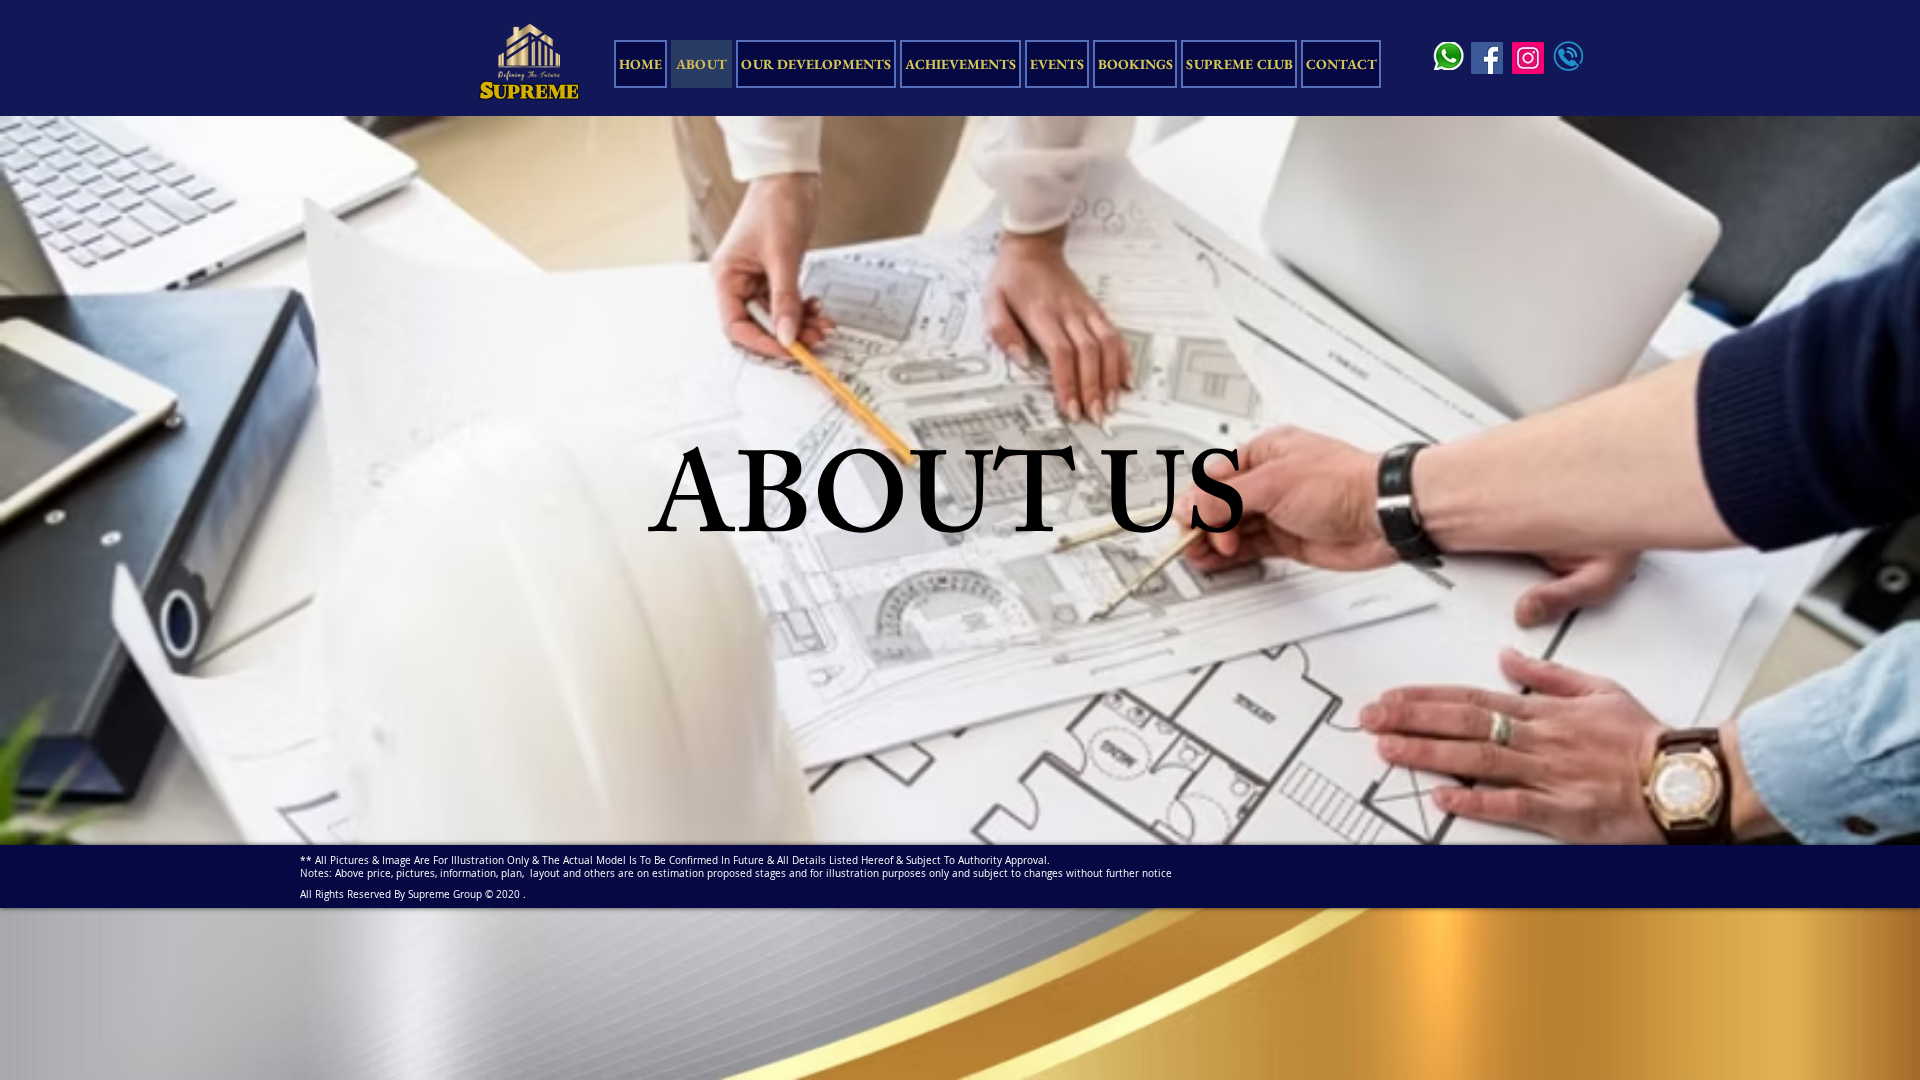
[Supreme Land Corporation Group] (1528, 58)
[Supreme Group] (1487, 58)
